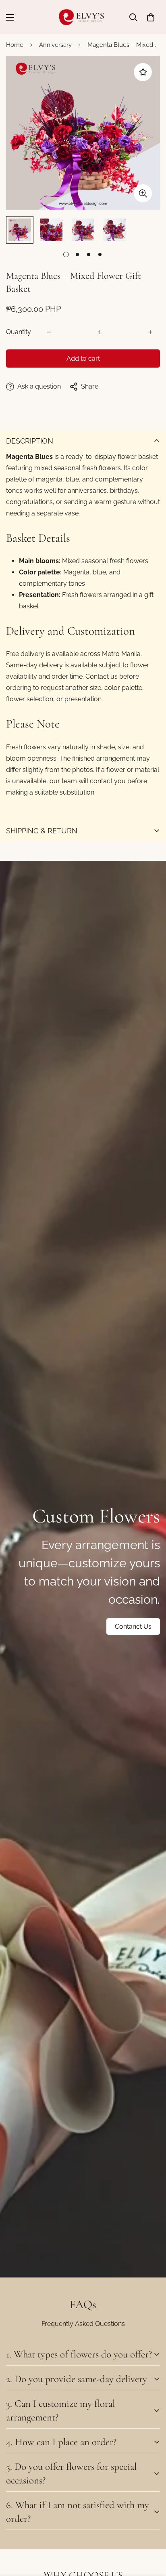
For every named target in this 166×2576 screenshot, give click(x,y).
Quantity (19, 332)
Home (15, 45)
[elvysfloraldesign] (83, 17)
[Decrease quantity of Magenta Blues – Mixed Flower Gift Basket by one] (49, 332)
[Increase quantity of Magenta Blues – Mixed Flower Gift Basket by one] (150, 332)
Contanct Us (133, 1627)
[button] (151, 17)
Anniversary (55, 45)
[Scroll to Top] (151, 2533)
